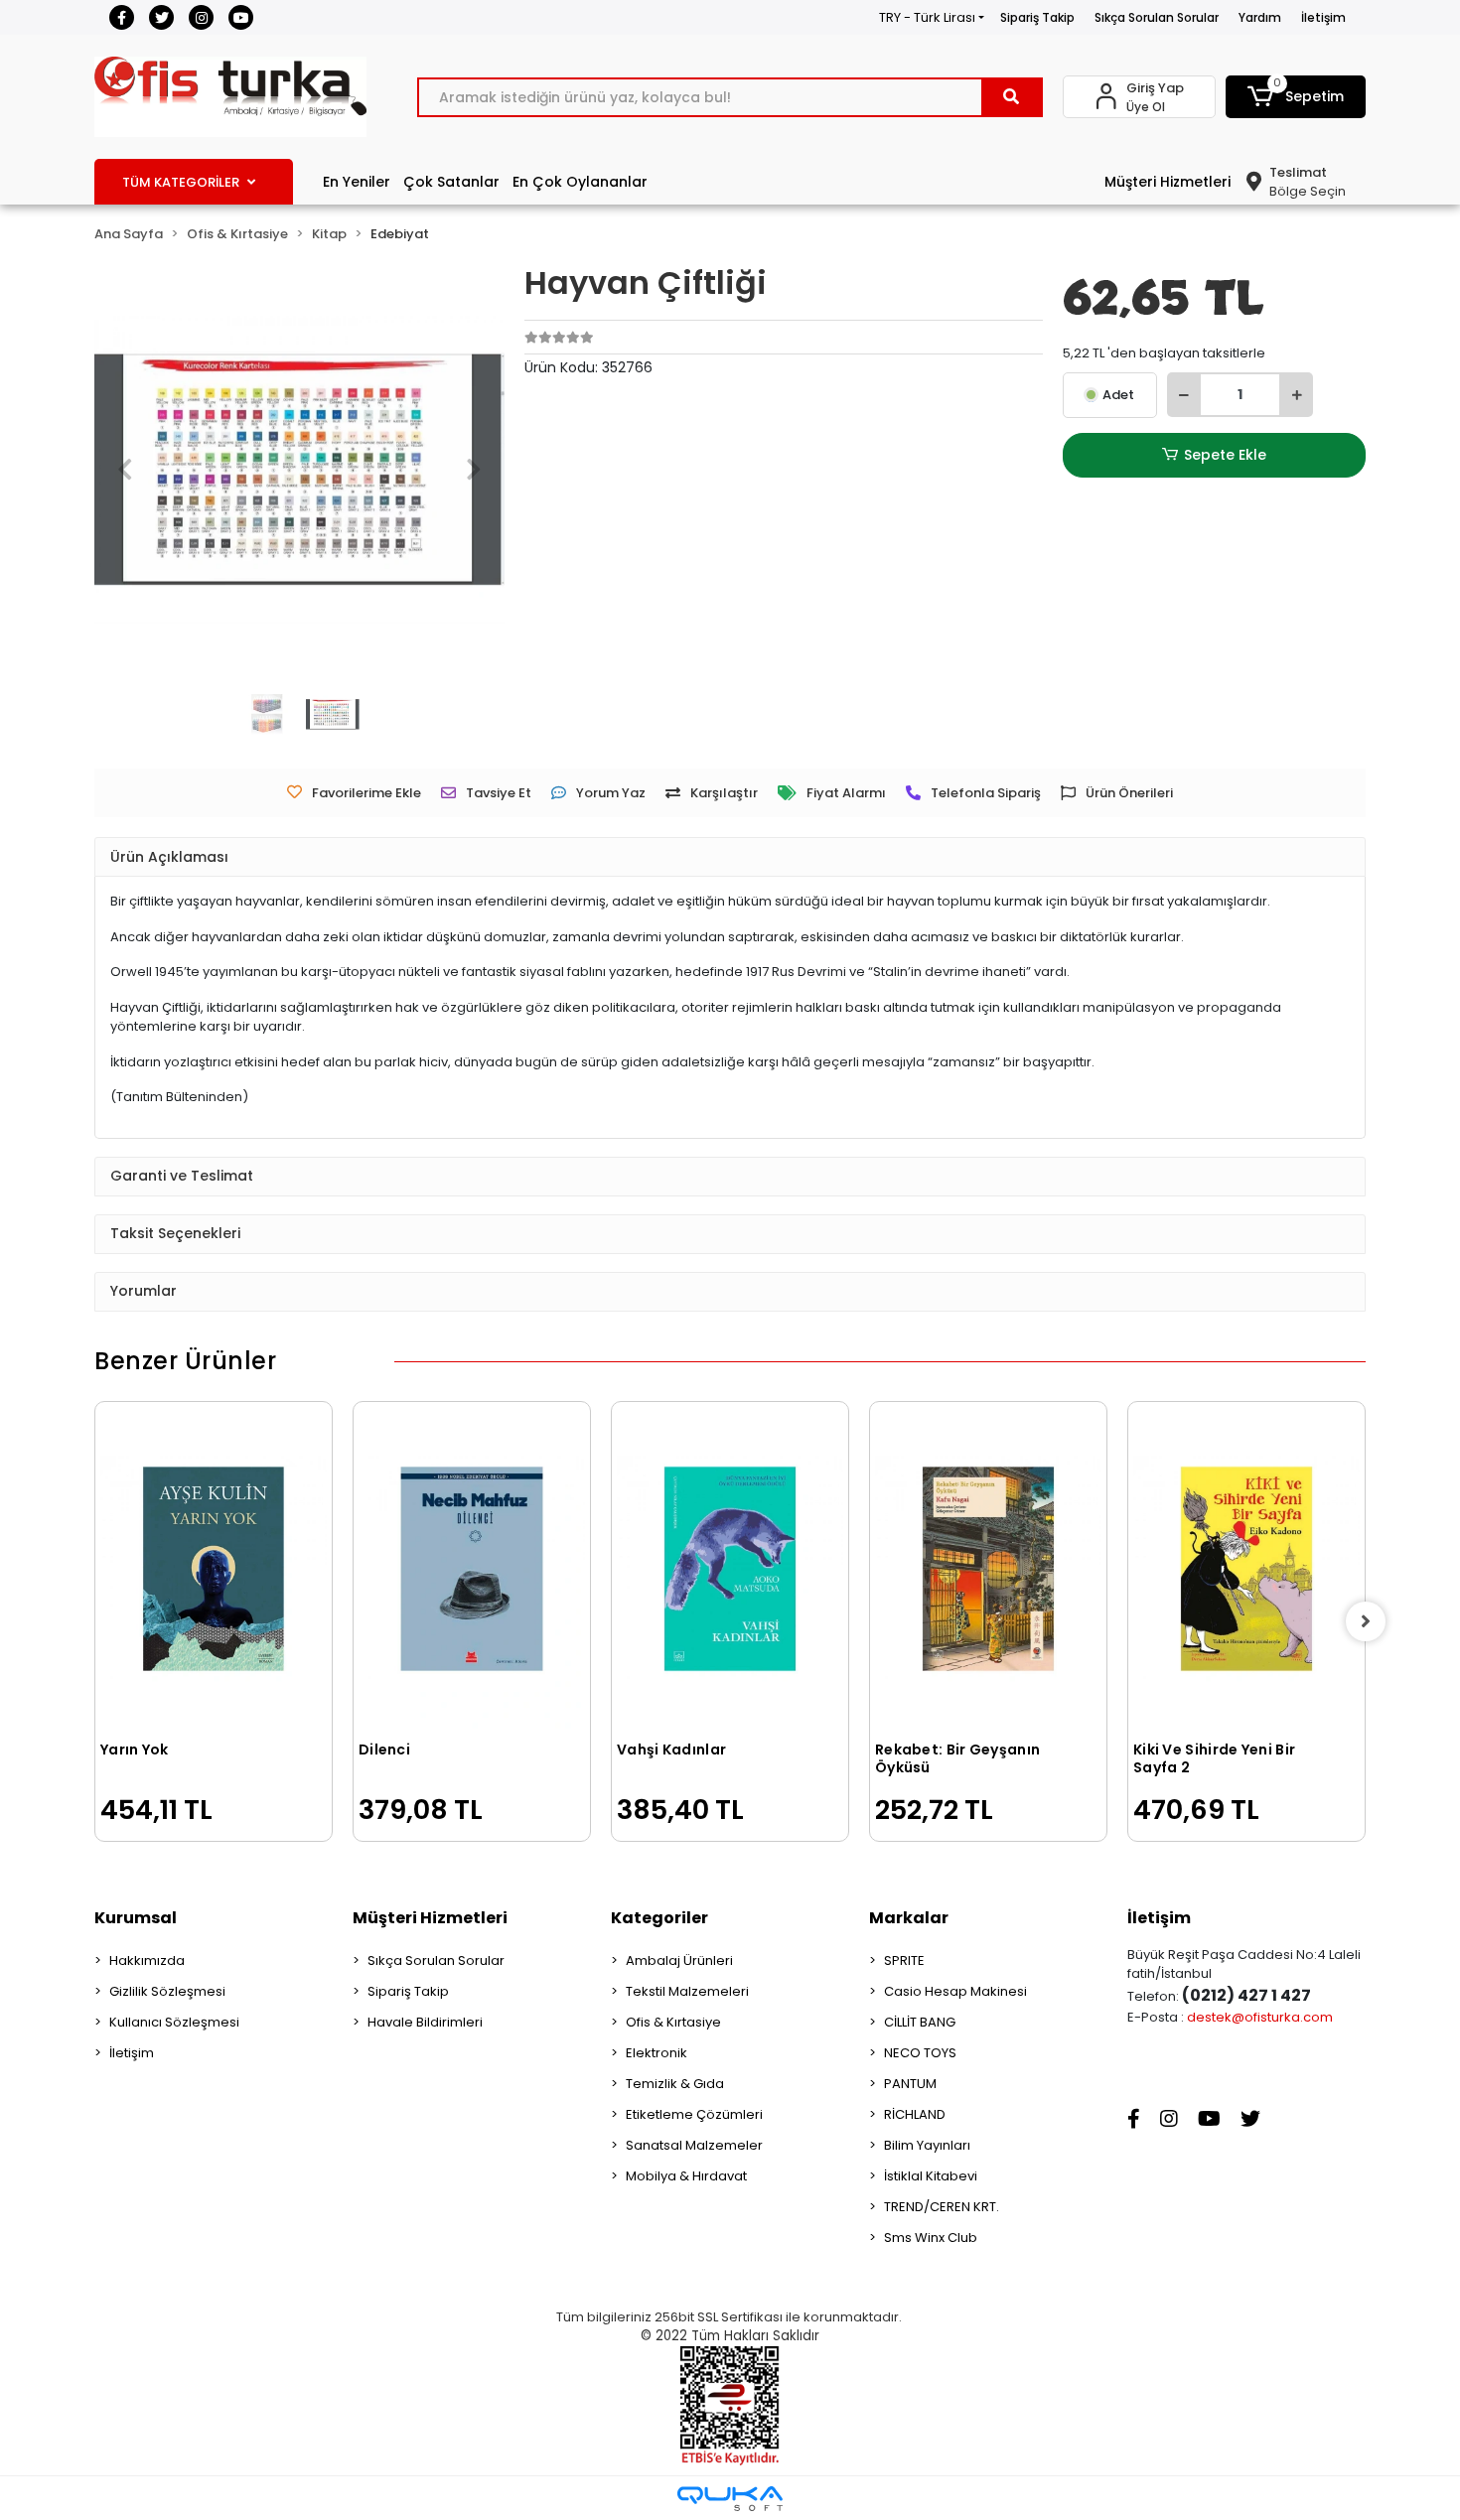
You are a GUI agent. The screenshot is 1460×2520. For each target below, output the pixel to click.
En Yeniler (357, 182)
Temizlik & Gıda (675, 2084)
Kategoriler (659, 1918)
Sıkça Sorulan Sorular (1157, 17)
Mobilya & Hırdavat (686, 2176)
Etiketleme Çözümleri (694, 2114)
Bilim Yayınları (927, 2145)
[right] (1366, 1621)
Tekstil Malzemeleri (687, 1991)
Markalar (909, 1918)
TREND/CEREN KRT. (942, 2207)
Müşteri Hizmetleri (1168, 182)
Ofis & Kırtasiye (673, 2022)
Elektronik (657, 2053)
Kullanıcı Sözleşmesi (174, 2022)
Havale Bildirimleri (425, 2022)
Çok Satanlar (451, 182)
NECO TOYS (920, 2053)
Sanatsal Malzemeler (694, 2145)
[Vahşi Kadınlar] (730, 1569)
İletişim (1323, 17)
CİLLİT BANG (920, 2022)
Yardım (1260, 17)
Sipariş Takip (1037, 17)
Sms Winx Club (931, 2238)
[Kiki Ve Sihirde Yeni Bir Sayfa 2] (1246, 1569)
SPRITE (904, 1960)
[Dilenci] (472, 1569)
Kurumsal (136, 1918)
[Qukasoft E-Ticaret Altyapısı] (730, 2499)
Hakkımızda (147, 1960)
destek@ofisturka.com (1260, 2017)
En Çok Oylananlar (580, 182)
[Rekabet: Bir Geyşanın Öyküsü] (988, 1569)
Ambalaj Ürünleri (679, 1960)
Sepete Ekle (1225, 455)
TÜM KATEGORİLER (181, 182)
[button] (1296, 97)
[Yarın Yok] (214, 1569)
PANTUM (910, 2084)
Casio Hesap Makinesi (955, 1991)
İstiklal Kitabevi (931, 2176)
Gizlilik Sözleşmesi (167, 1991)
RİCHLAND (915, 2114)
